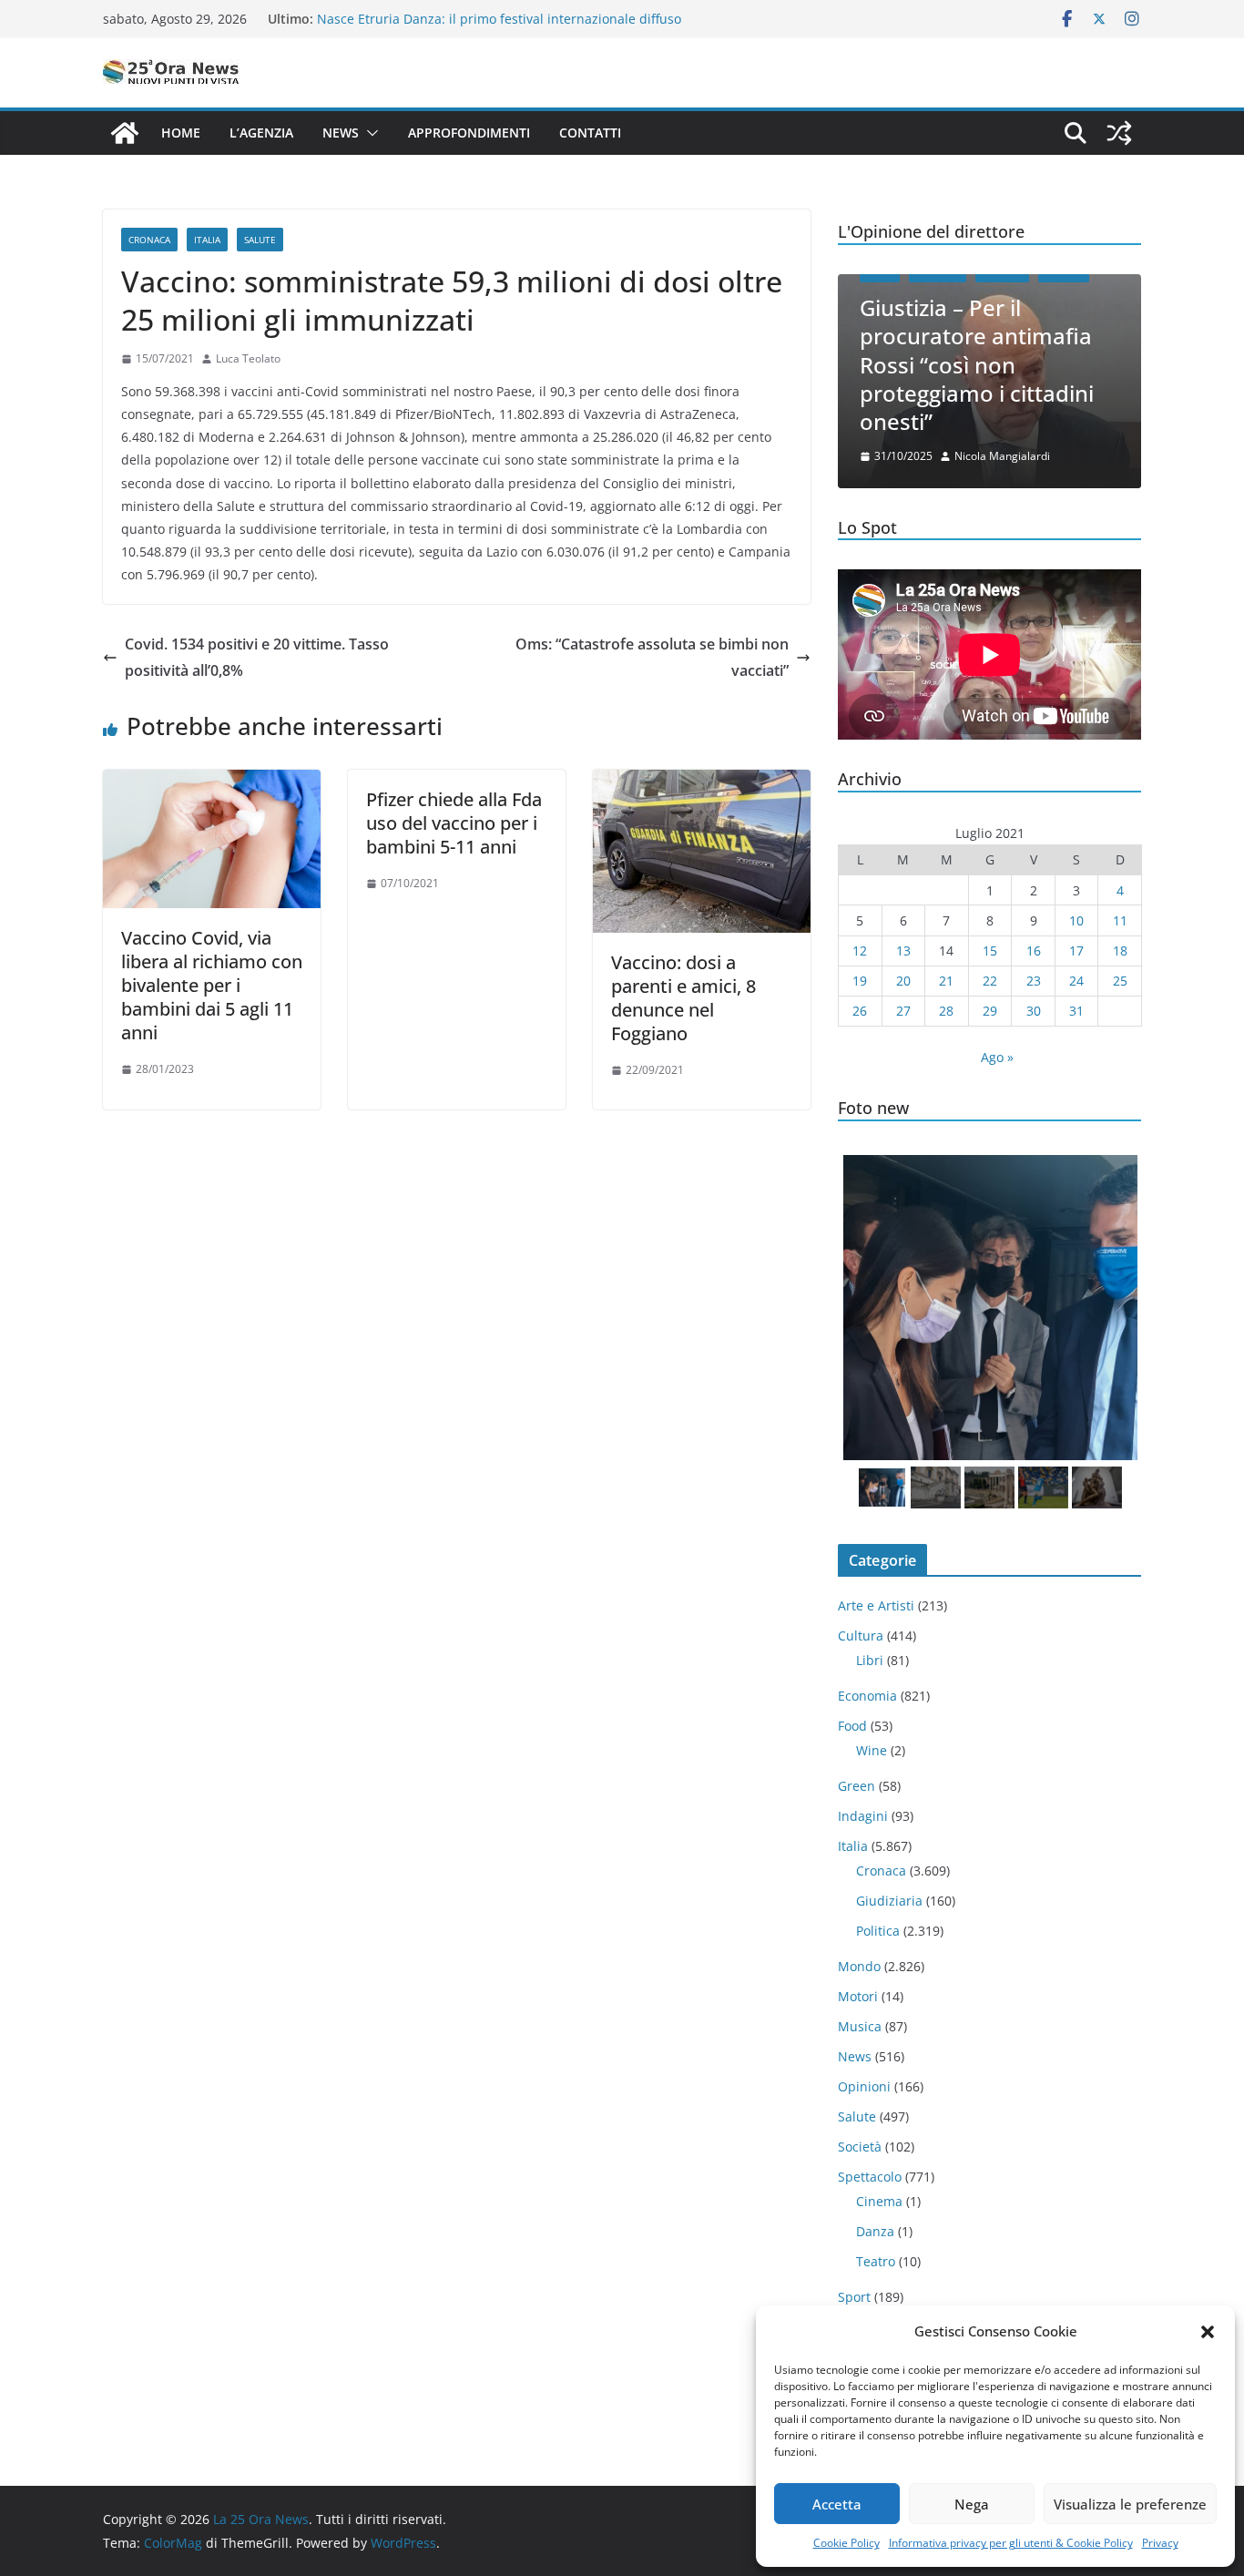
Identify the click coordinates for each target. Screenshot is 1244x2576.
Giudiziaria (889, 1901)
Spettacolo (870, 2177)
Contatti (590, 133)
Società (860, 2147)
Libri (870, 1660)
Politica (878, 1931)
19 (860, 981)
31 (1076, 1011)
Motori (858, 1996)
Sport (854, 2297)
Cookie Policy (846, 2543)
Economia (867, 1696)
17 (1076, 951)
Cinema (879, 2201)
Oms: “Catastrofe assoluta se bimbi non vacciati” (652, 657)
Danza (875, 2231)
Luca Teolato (248, 358)
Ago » (997, 1057)
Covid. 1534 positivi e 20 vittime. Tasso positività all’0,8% (257, 657)
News (341, 133)
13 (903, 951)
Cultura (861, 1636)
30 (1034, 1011)
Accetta (837, 2504)
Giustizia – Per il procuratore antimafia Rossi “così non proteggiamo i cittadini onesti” (977, 364)
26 (860, 1011)
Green (857, 1786)
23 (1034, 981)
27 (903, 1011)
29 (990, 1011)
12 (860, 951)
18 (1120, 951)
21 (946, 981)
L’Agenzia (261, 133)
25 (1120, 981)
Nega (972, 2504)
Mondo (859, 1966)
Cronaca (149, 240)
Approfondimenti (469, 133)
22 (990, 981)
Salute (260, 240)
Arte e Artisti (876, 1605)
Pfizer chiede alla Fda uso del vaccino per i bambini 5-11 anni (454, 823)
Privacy (1160, 2543)
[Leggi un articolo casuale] (1119, 133)
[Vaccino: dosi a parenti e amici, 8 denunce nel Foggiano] (702, 782)
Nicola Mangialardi (1002, 456)
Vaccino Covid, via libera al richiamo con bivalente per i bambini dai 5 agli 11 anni (212, 985)
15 (990, 951)
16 (1034, 951)
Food (852, 1726)
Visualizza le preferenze (1130, 2504)
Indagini (863, 1816)
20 (903, 981)
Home (181, 133)
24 (1076, 981)
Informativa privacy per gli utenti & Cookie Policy (1011, 2543)
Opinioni (864, 2086)
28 (946, 1011)
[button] (1208, 2332)
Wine (872, 1750)
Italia (207, 240)
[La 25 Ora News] (125, 133)
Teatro (876, 2261)
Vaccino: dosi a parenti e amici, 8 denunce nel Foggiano (683, 998)
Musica (860, 2026)
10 (1076, 920)
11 (1120, 920)
